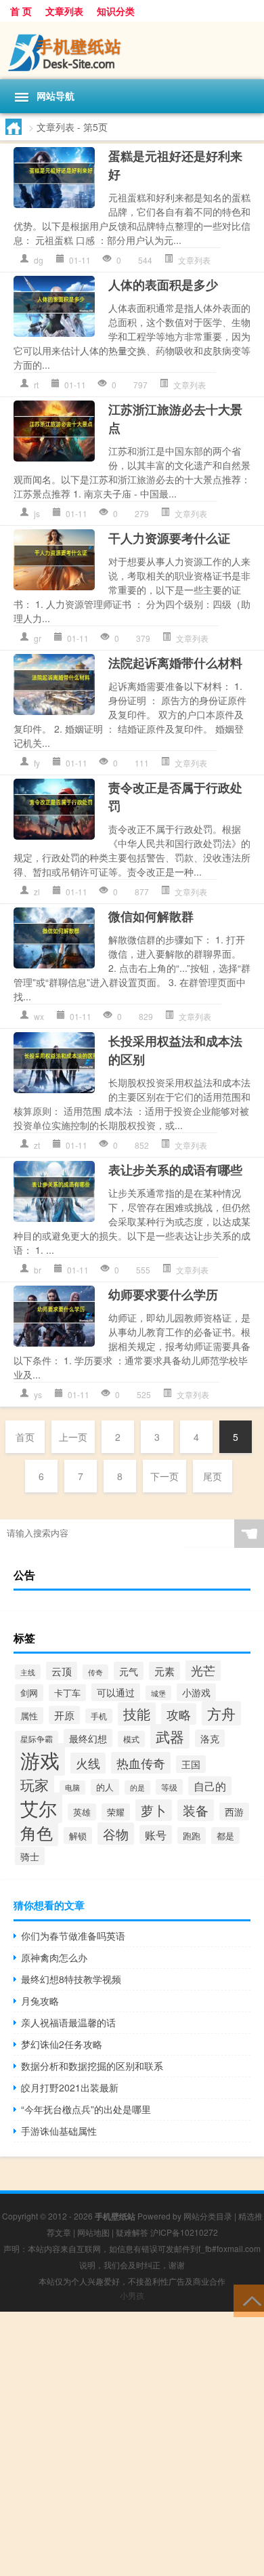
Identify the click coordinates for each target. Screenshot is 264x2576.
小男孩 (132, 2295)
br (38, 1270)
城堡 (158, 1693)
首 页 (21, 11)
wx (39, 1016)
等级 (169, 1787)
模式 (131, 1739)
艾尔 (39, 1808)
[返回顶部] (249, 2300)
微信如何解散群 (151, 916)
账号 (156, 1835)
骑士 (30, 1856)
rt (36, 385)
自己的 (210, 1786)
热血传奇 (141, 1763)
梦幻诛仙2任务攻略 (62, 2044)
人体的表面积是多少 (163, 285)
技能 (137, 1714)
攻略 (179, 1714)
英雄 (82, 1812)
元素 (164, 1671)
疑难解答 (132, 2232)
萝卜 (154, 1810)
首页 (25, 1437)
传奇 (95, 1672)
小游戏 (196, 1692)
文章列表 (64, 11)
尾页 (213, 1476)
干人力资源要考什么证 (169, 538)
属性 (29, 1716)
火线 (88, 1763)
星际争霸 (37, 1739)
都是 (225, 1836)
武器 (170, 1736)
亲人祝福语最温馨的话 (68, 2022)
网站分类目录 (208, 2216)
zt (37, 1145)
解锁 (78, 1836)
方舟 (221, 1713)
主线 (28, 1672)
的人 (105, 1787)
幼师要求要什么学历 (163, 1294)
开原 (64, 1715)
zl (37, 892)
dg (39, 260)
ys (38, 1394)
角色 (37, 1832)
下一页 (164, 1476)
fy (37, 763)
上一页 (73, 1437)
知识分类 (116, 11)
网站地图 (93, 2232)
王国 (191, 1764)
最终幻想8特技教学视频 (71, 1979)
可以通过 (116, 1692)
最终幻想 (88, 1738)
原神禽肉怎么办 (54, 1957)
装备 (196, 1810)
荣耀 (116, 1812)
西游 (234, 1812)
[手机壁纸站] (132, 50)
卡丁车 (67, 1693)
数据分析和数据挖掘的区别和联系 (92, 2066)
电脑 (72, 1787)
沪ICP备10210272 (184, 2232)
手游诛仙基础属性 (59, 2131)
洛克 (210, 1738)
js (37, 513)
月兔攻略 (40, 2001)
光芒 (203, 1670)
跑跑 (192, 1836)
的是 (137, 1787)
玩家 (35, 1784)
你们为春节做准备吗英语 (73, 1936)
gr (38, 638)
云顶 (62, 1671)
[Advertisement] (132, 2444)
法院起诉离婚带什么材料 (175, 663)
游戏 (40, 1759)
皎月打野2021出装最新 (70, 2087)
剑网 (29, 1693)
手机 (99, 1716)
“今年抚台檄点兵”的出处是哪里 (86, 2109)
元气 (129, 1671)
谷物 (116, 1834)
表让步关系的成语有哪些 (175, 1170)
